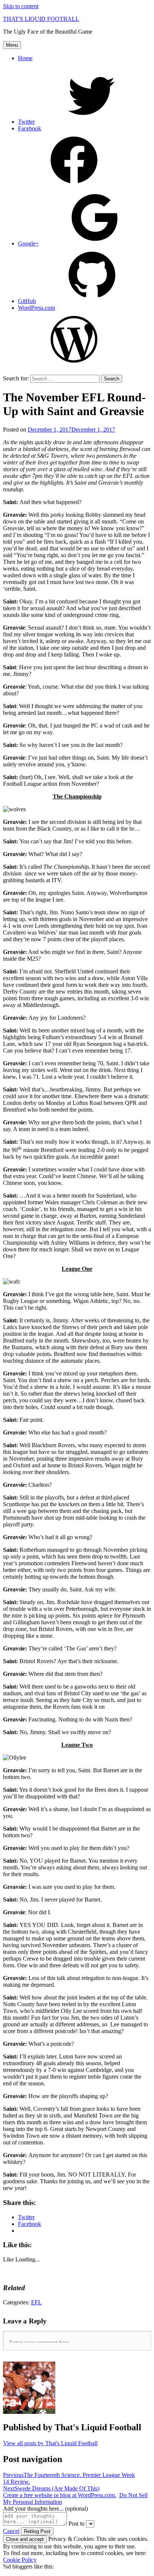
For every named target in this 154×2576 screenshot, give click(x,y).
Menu (12, 45)
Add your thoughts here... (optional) (45, 2509)
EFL (36, 2302)
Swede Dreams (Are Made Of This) (51, 2488)
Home (25, 58)
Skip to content (21, 6)
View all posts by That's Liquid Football (50, 2443)
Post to (76, 2524)
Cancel (11, 2531)
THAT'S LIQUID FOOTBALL (41, 19)
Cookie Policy (20, 2560)
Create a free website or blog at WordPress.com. (60, 2495)
